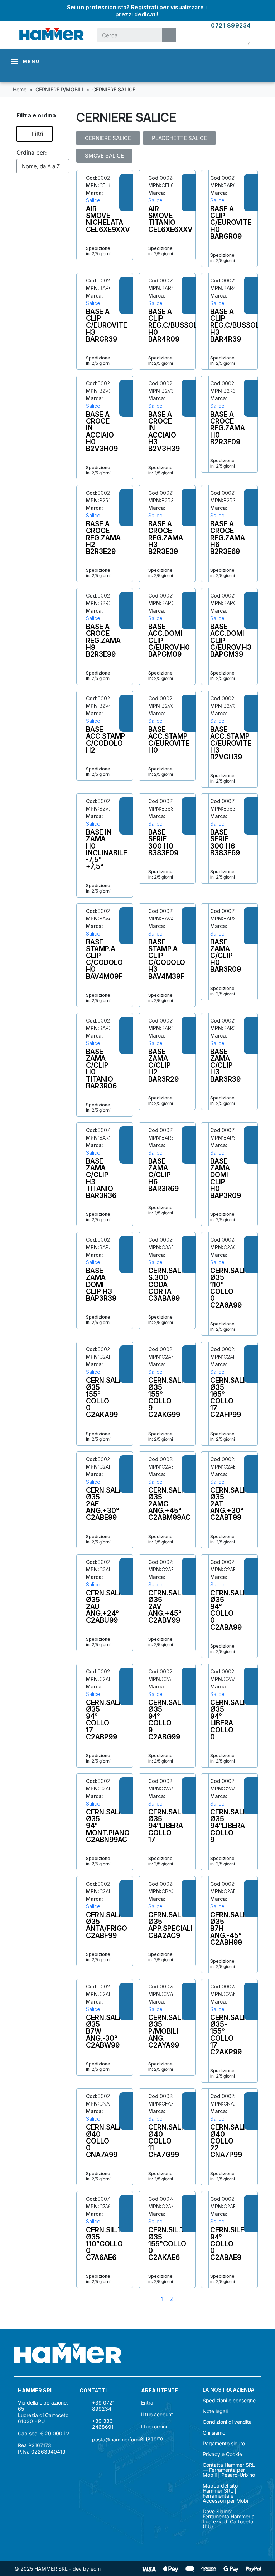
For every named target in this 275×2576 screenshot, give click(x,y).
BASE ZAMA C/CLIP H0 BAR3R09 (226, 956)
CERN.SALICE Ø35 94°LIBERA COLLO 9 (232, 1826)
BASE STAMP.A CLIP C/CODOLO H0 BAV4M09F (104, 959)
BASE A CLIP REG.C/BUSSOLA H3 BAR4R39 (237, 325)
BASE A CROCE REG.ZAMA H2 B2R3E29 (103, 538)
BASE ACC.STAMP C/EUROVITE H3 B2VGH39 (231, 743)
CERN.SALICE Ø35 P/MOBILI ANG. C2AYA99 (170, 2031)
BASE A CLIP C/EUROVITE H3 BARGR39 (107, 325)
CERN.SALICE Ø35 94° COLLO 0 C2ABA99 (232, 1610)
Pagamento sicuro (224, 2444)
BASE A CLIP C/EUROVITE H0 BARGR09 (231, 223)
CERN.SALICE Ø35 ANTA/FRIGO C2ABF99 (108, 1925)
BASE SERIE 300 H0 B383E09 (163, 842)
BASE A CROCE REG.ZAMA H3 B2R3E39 (166, 538)
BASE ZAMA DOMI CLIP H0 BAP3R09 (226, 1178)
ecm (96, 2569)
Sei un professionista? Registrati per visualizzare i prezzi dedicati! (137, 11)
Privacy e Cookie (222, 2454)
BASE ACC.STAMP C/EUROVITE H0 (169, 740)
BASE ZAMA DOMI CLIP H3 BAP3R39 (101, 1284)
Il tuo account (157, 2414)
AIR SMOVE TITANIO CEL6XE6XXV (170, 219)
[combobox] (125, 35)
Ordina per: (32, 153)
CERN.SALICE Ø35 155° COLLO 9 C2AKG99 (170, 1397)
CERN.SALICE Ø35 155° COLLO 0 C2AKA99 (108, 1397)
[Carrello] (244, 43)
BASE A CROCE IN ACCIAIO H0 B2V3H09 (102, 431)
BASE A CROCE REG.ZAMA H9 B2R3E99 (103, 640)
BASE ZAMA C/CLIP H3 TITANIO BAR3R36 (101, 1178)
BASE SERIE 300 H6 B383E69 (225, 842)
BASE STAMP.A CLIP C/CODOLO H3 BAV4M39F (167, 959)
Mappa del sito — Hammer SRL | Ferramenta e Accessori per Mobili (226, 2493)
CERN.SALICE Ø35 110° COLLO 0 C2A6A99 (232, 1288)
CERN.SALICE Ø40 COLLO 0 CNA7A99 (108, 2141)
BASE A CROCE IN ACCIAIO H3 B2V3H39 (164, 431)
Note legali (215, 2411)
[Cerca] (169, 35)
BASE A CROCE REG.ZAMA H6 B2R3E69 (228, 538)
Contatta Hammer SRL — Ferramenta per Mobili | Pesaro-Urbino (229, 2470)
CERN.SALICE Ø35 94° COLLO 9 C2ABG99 (170, 1720)
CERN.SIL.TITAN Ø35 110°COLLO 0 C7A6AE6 (112, 2244)
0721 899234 (231, 25)
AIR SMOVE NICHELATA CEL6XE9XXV (108, 219)
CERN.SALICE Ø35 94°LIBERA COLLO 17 (170, 1826)
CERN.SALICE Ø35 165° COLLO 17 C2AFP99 (232, 1397)
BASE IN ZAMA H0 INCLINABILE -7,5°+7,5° (107, 849)
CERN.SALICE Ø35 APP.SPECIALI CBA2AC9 (170, 1925)
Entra (147, 2403)
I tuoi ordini (154, 2427)
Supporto (152, 2438)
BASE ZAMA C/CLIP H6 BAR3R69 (163, 1175)
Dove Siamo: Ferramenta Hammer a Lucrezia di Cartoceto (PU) (229, 2519)
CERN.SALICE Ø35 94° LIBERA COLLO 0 (232, 1720)
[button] (35, 134)
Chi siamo (214, 2433)
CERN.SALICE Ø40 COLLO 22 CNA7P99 (232, 2141)
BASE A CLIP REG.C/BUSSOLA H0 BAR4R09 (175, 325)
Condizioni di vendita (227, 2422)
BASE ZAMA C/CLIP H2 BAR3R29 (163, 1065)
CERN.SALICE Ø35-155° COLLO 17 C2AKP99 (232, 2035)
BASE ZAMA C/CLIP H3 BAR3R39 (225, 1065)
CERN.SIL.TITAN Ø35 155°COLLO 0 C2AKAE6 (174, 2244)
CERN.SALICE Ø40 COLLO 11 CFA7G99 (170, 2141)
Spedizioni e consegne (229, 2401)
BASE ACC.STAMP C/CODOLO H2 (106, 740)
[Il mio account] (227, 43)
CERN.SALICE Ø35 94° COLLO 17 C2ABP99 (108, 1720)
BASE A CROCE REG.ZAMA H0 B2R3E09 (228, 428)
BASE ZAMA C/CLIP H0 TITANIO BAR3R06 (101, 1069)
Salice (93, 200)
